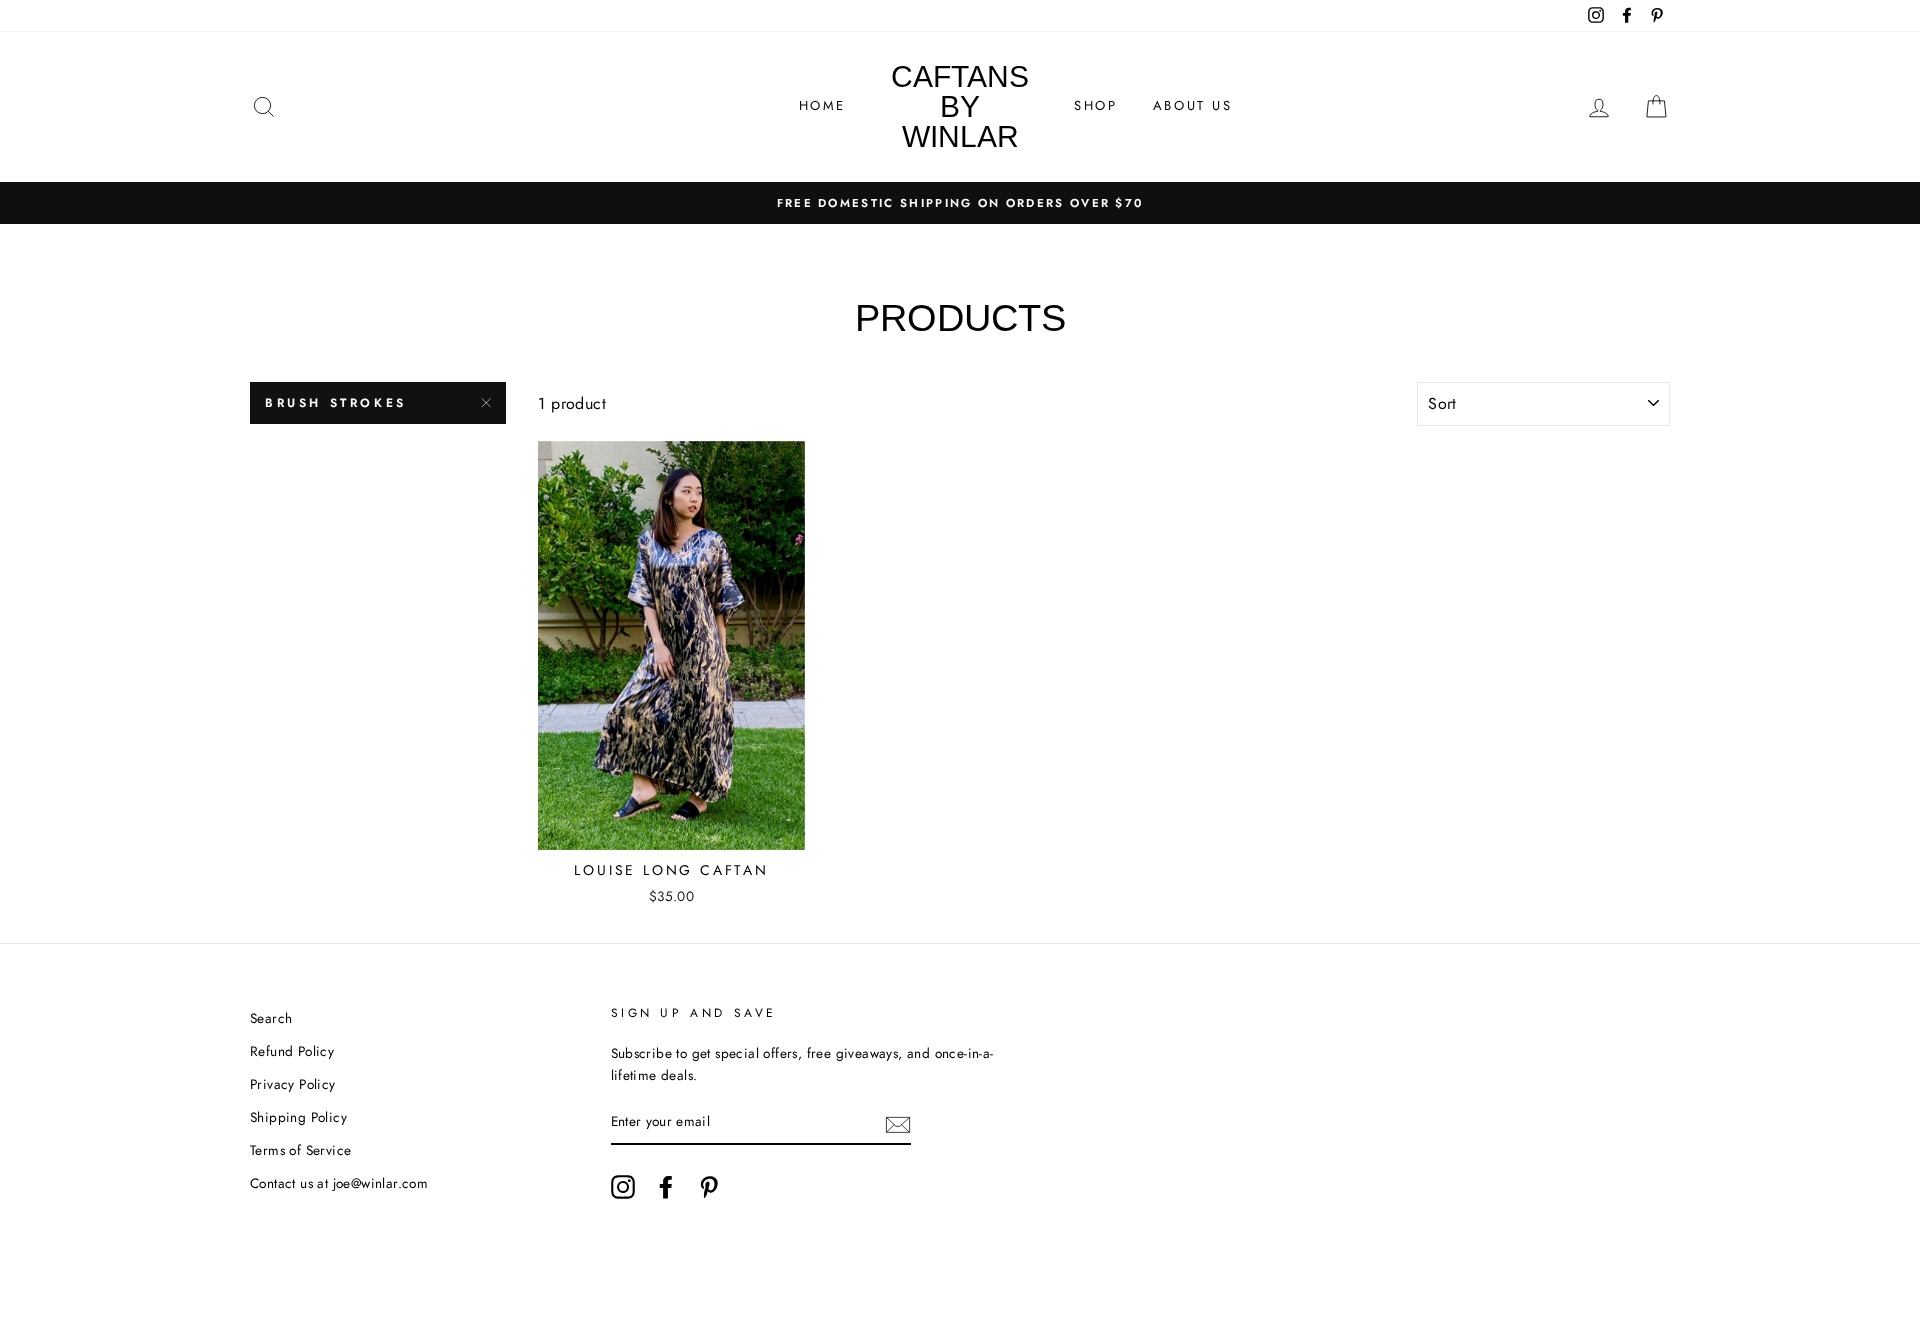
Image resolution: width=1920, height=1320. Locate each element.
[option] (960, 203)
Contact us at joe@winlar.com (339, 1183)
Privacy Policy (293, 1084)
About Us (1193, 105)
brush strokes (336, 403)
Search (271, 1018)
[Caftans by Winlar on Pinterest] (709, 1187)
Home (822, 105)
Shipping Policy (298, 1117)
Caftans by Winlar (960, 106)
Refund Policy (292, 1051)
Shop (1095, 105)
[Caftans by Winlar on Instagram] (623, 1187)
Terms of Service (300, 1150)
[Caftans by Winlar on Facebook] (666, 1187)
